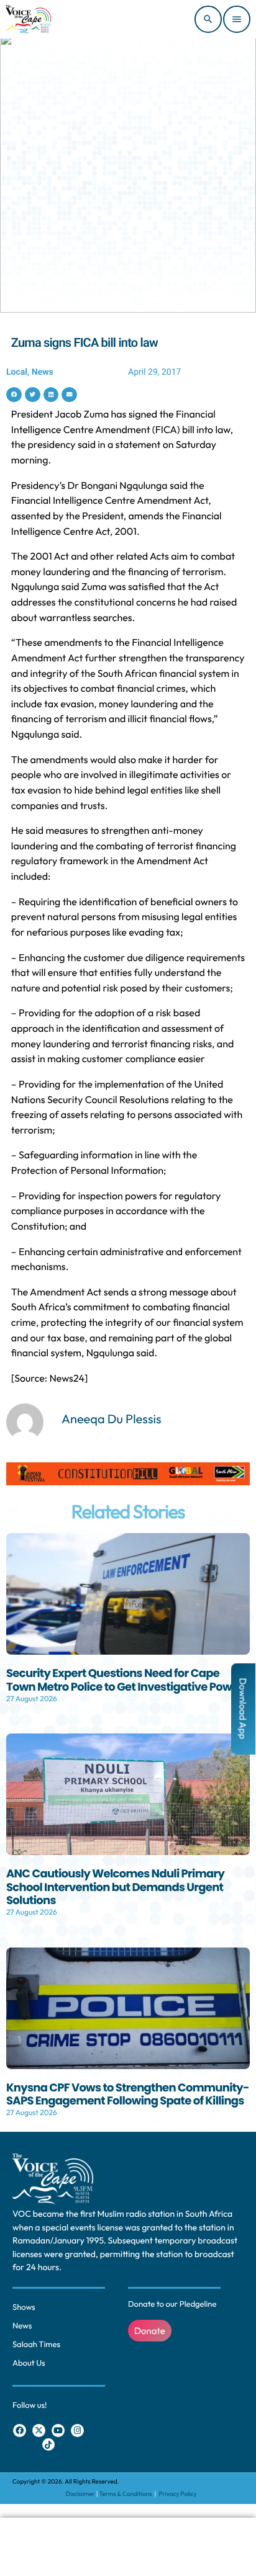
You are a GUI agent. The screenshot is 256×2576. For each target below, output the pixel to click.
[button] (14, 395)
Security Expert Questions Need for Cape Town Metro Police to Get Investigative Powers (127, 1680)
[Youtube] (58, 2431)
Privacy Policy (177, 2494)
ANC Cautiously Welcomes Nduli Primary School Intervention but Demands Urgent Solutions (115, 1887)
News (43, 372)
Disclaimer (80, 2494)
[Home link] (28, 19)
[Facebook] (20, 2431)
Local (17, 372)
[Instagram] (77, 2431)
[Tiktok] (49, 2445)
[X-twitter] (39, 2431)
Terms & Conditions (126, 2494)
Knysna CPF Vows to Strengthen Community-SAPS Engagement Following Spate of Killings (128, 2095)
